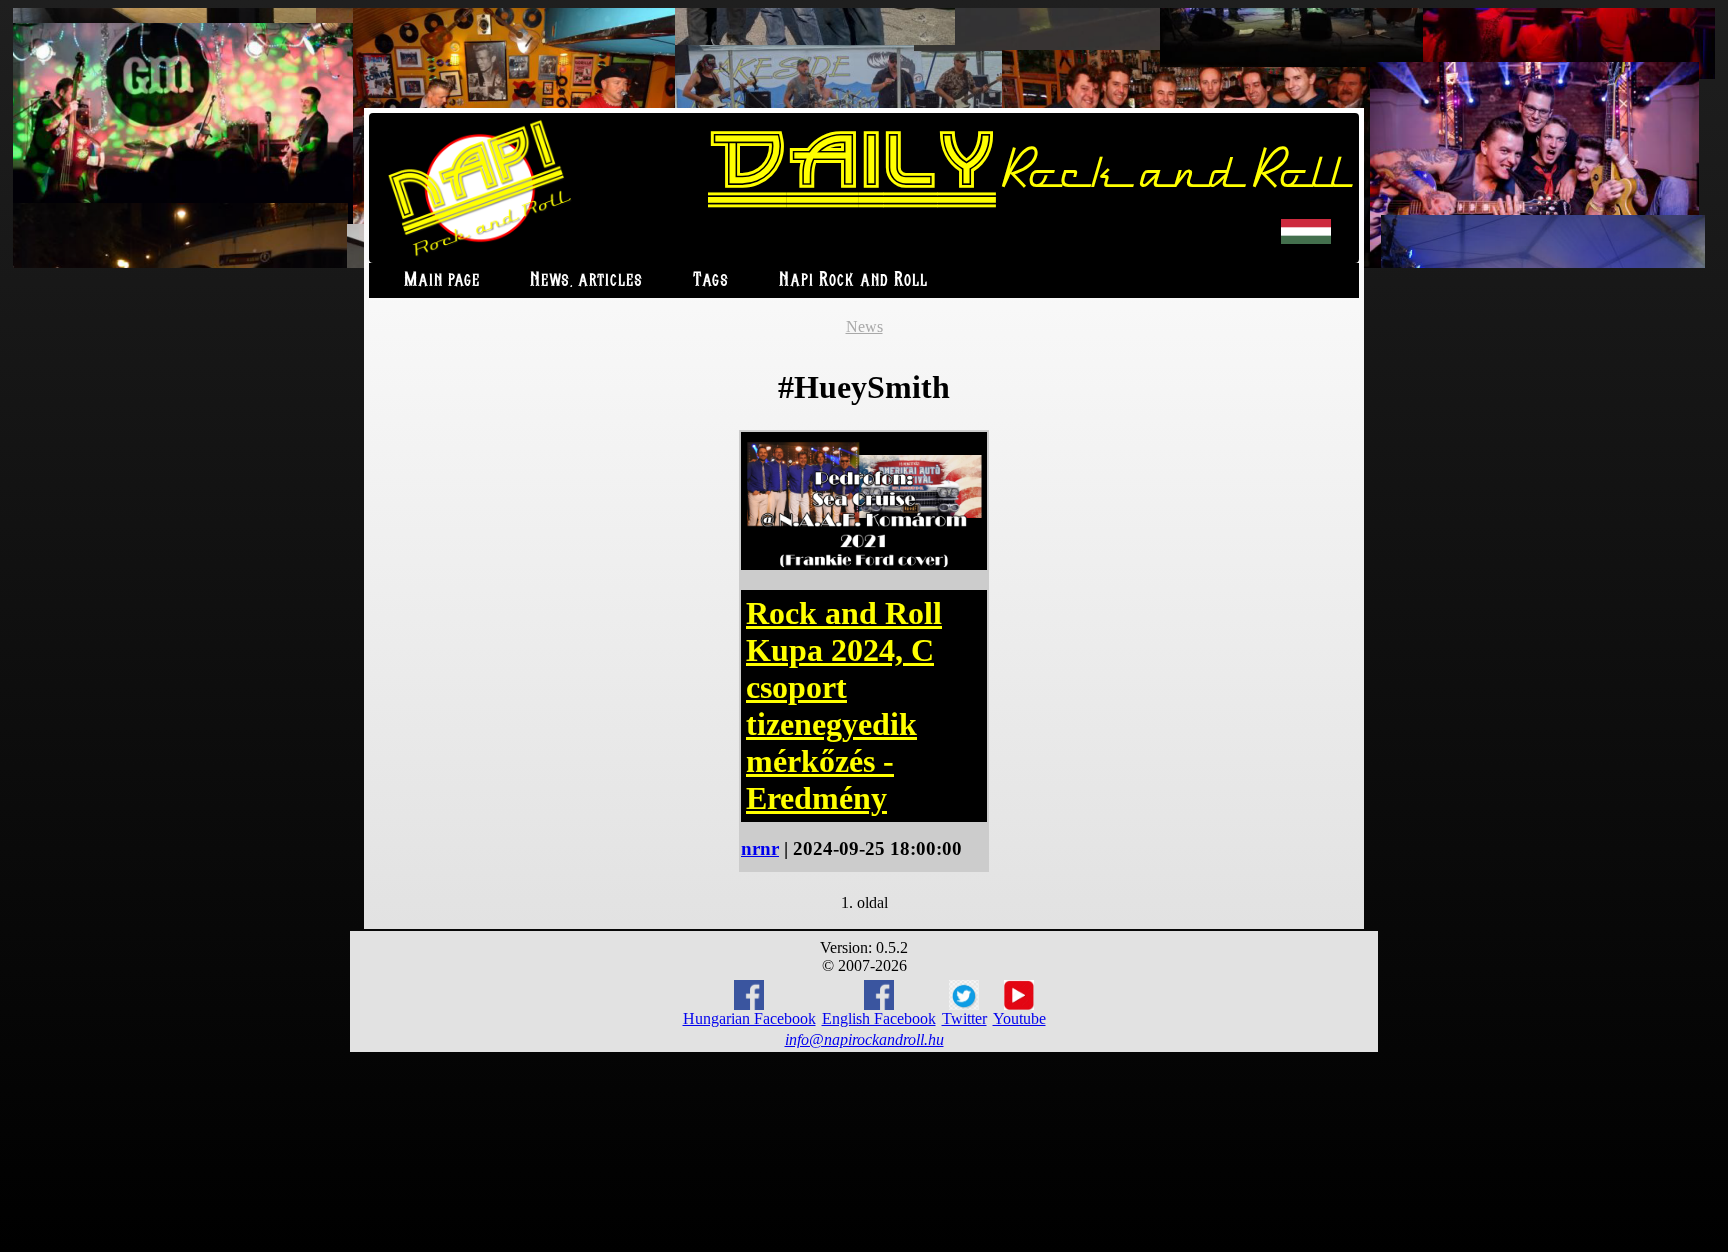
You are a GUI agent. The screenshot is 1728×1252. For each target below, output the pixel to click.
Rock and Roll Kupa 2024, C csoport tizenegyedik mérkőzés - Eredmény (844, 705)
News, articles (586, 280)
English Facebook (879, 1018)
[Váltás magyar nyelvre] (1306, 239)
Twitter (964, 1018)
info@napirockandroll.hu (864, 1039)
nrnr (760, 848)
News (864, 326)
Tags (711, 280)
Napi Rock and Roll (853, 280)
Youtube (1019, 1018)
